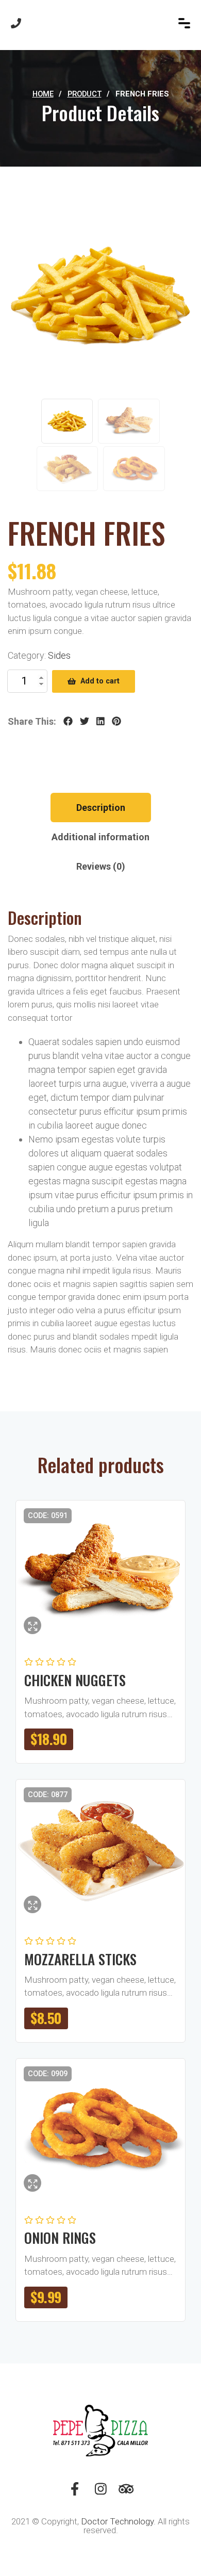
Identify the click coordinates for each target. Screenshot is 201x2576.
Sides (59, 655)
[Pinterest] (116, 722)
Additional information (100, 837)
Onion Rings (60, 2238)
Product (85, 94)
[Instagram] (100, 2492)
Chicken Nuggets (75, 1680)
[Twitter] (85, 722)
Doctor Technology (117, 2521)
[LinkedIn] (100, 722)
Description (101, 808)
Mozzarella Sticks (80, 1959)
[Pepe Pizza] (101, 23)
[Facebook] (68, 722)
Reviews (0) (101, 866)
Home (43, 94)
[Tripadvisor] (126, 2492)
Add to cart (100, 681)
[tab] (101, 808)
